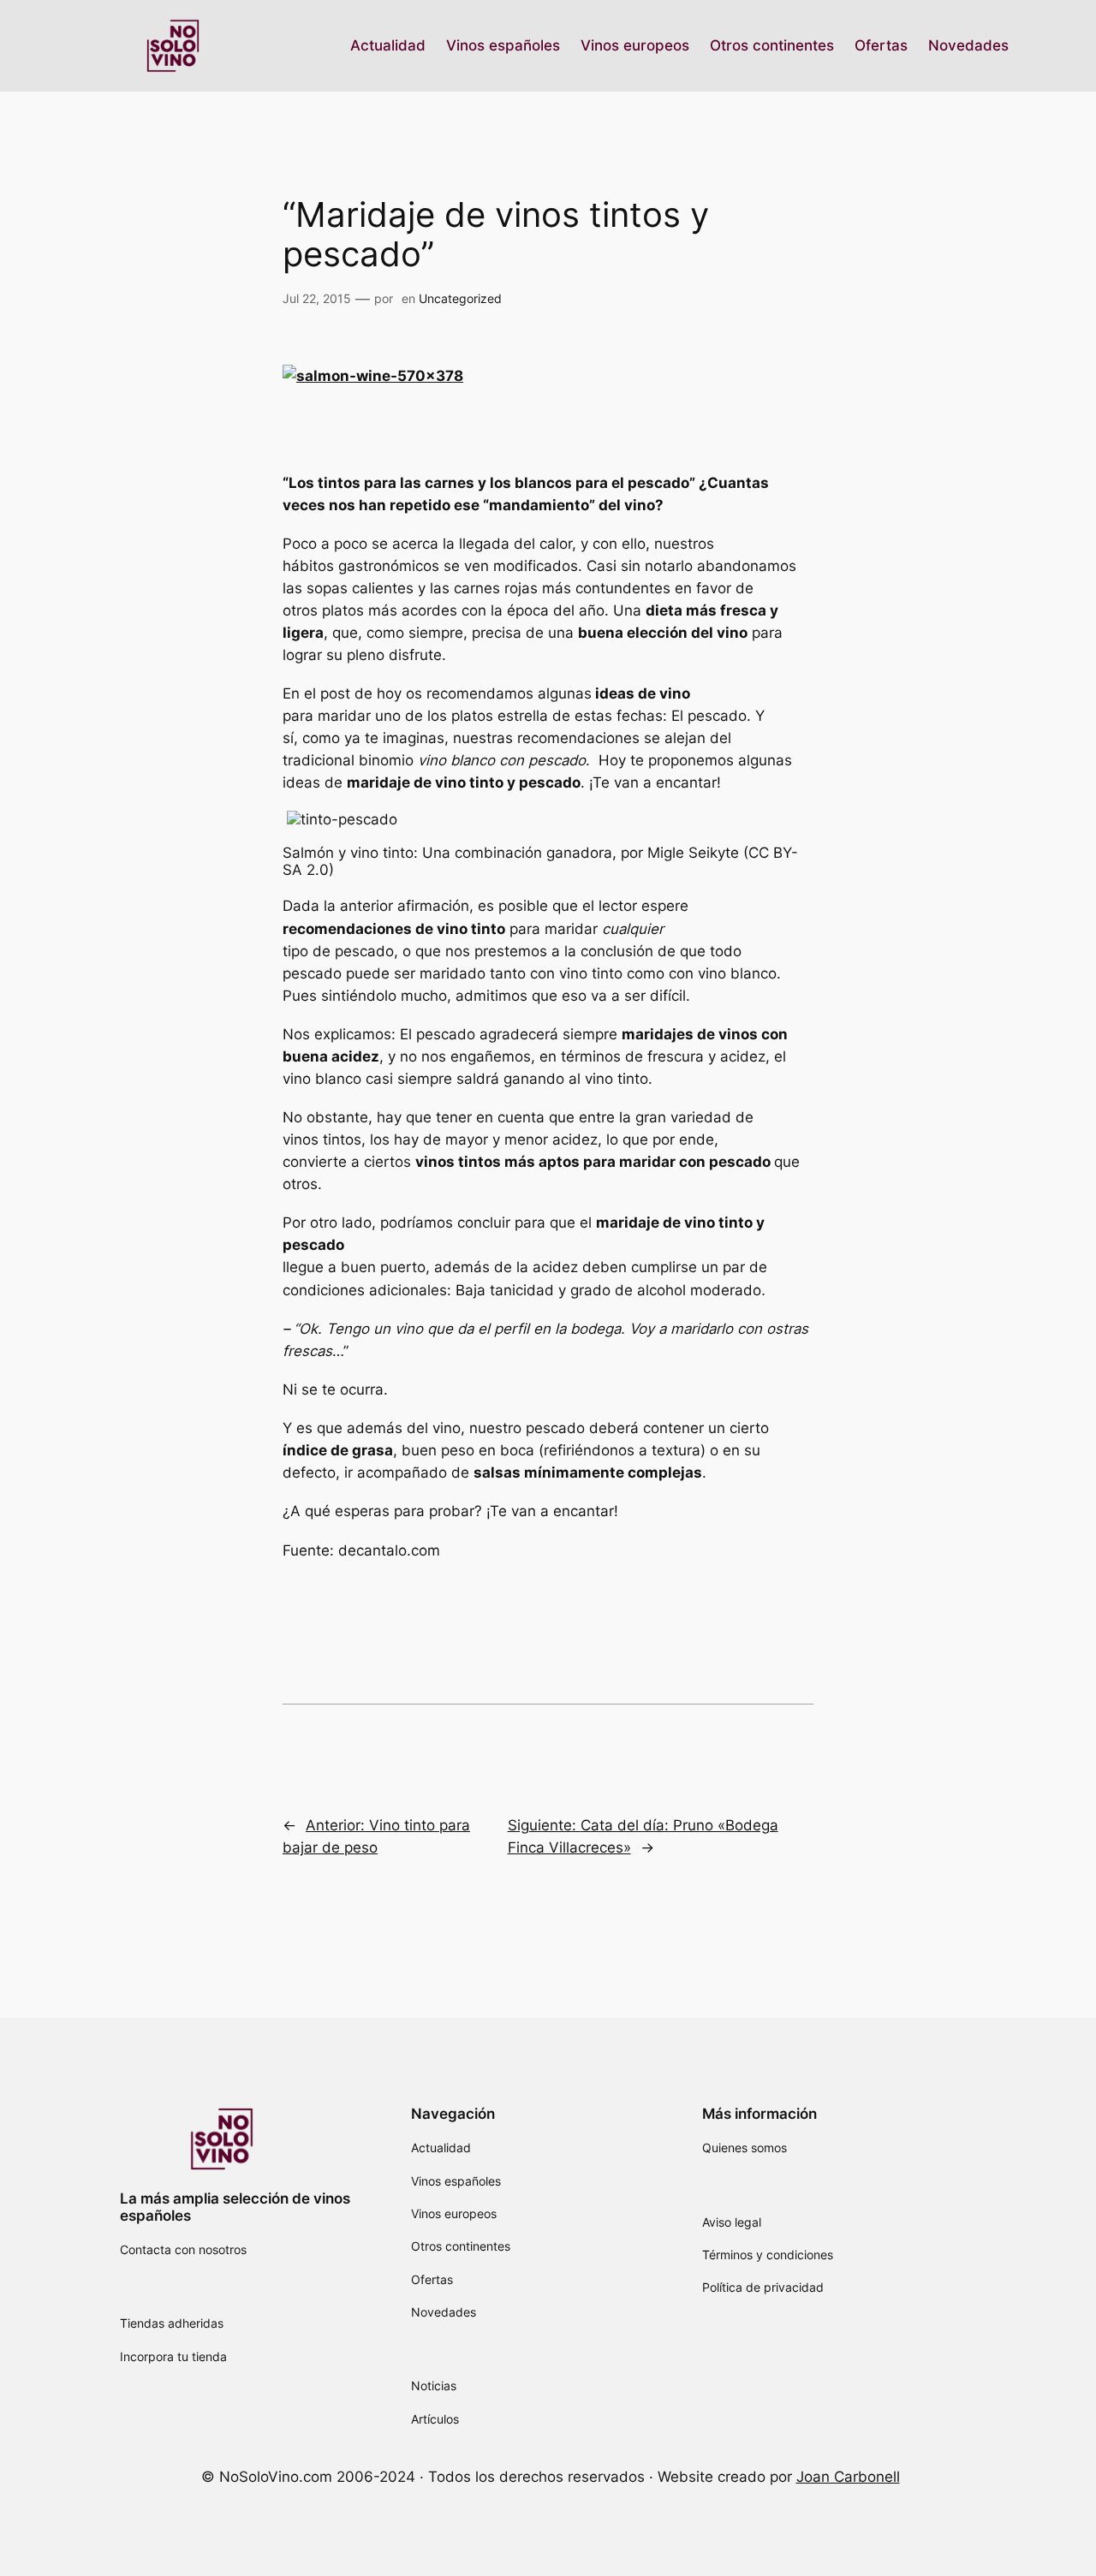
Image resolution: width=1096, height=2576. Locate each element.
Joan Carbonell (848, 2477)
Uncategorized (460, 298)
